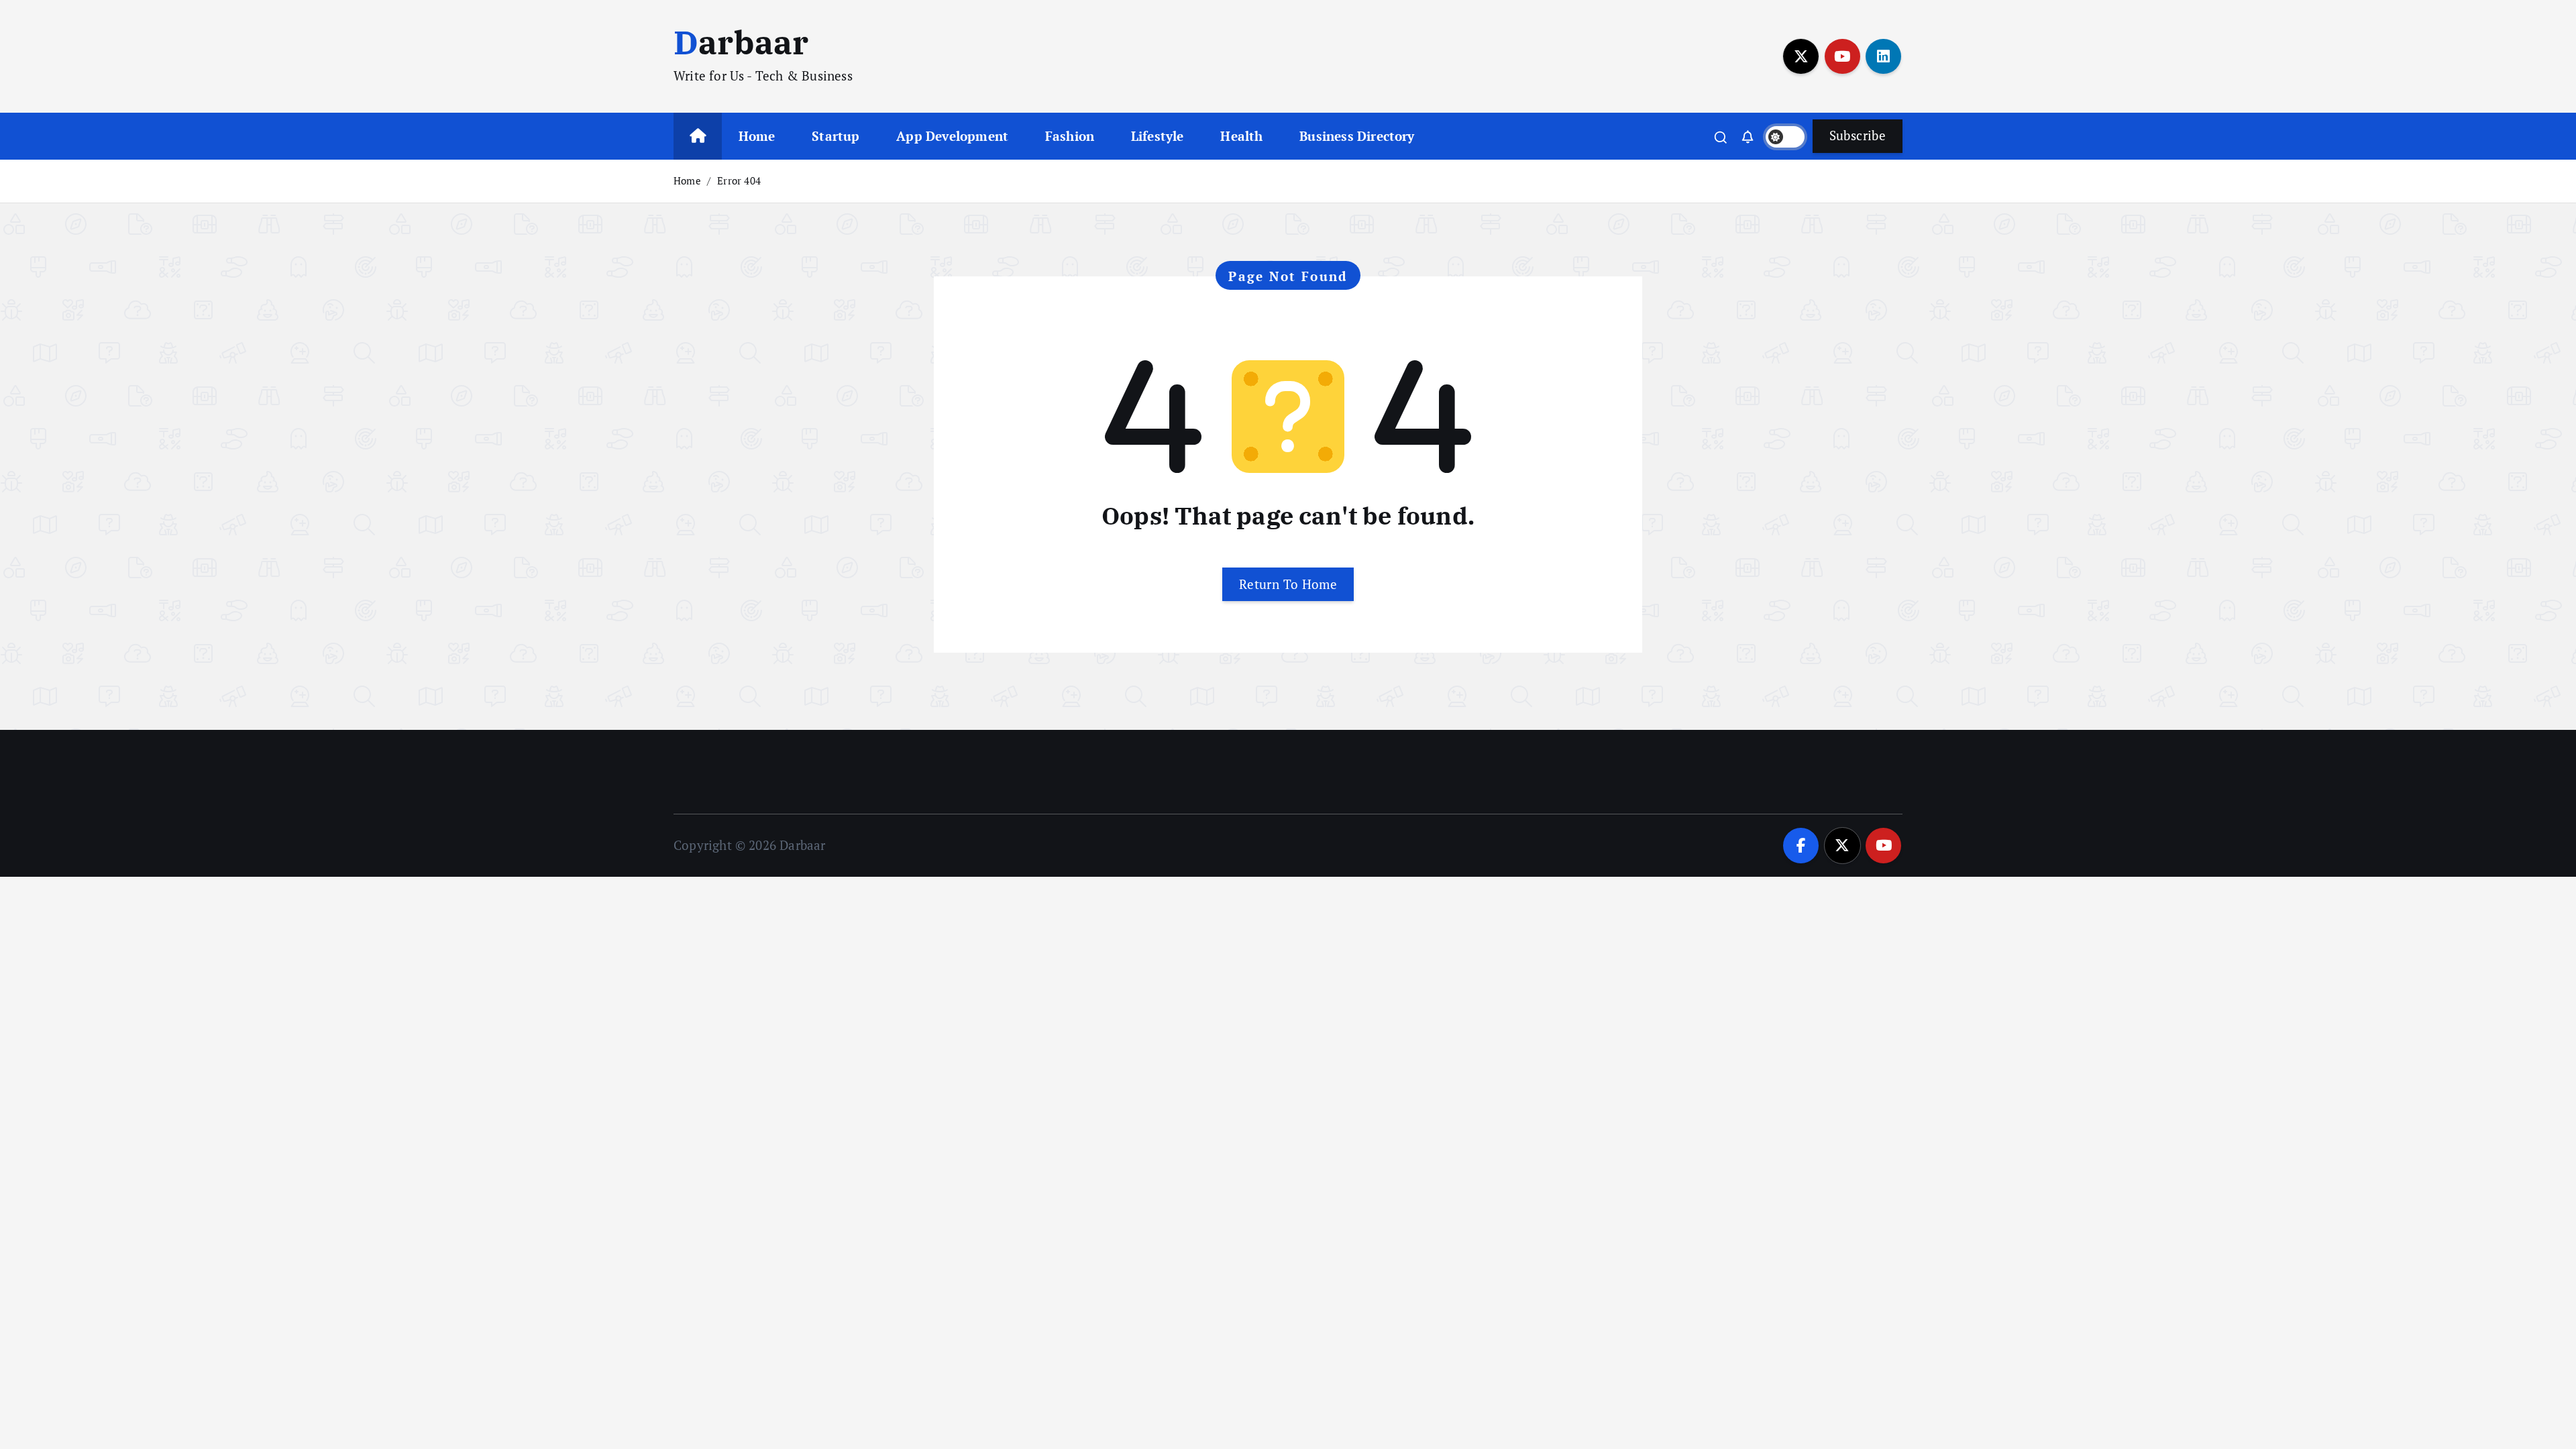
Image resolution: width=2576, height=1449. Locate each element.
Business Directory (1357, 136)
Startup (836, 136)
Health (1241, 136)
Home (757, 136)
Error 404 (739, 180)
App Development (952, 136)
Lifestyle (1158, 136)
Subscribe (1858, 135)
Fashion (1070, 136)
